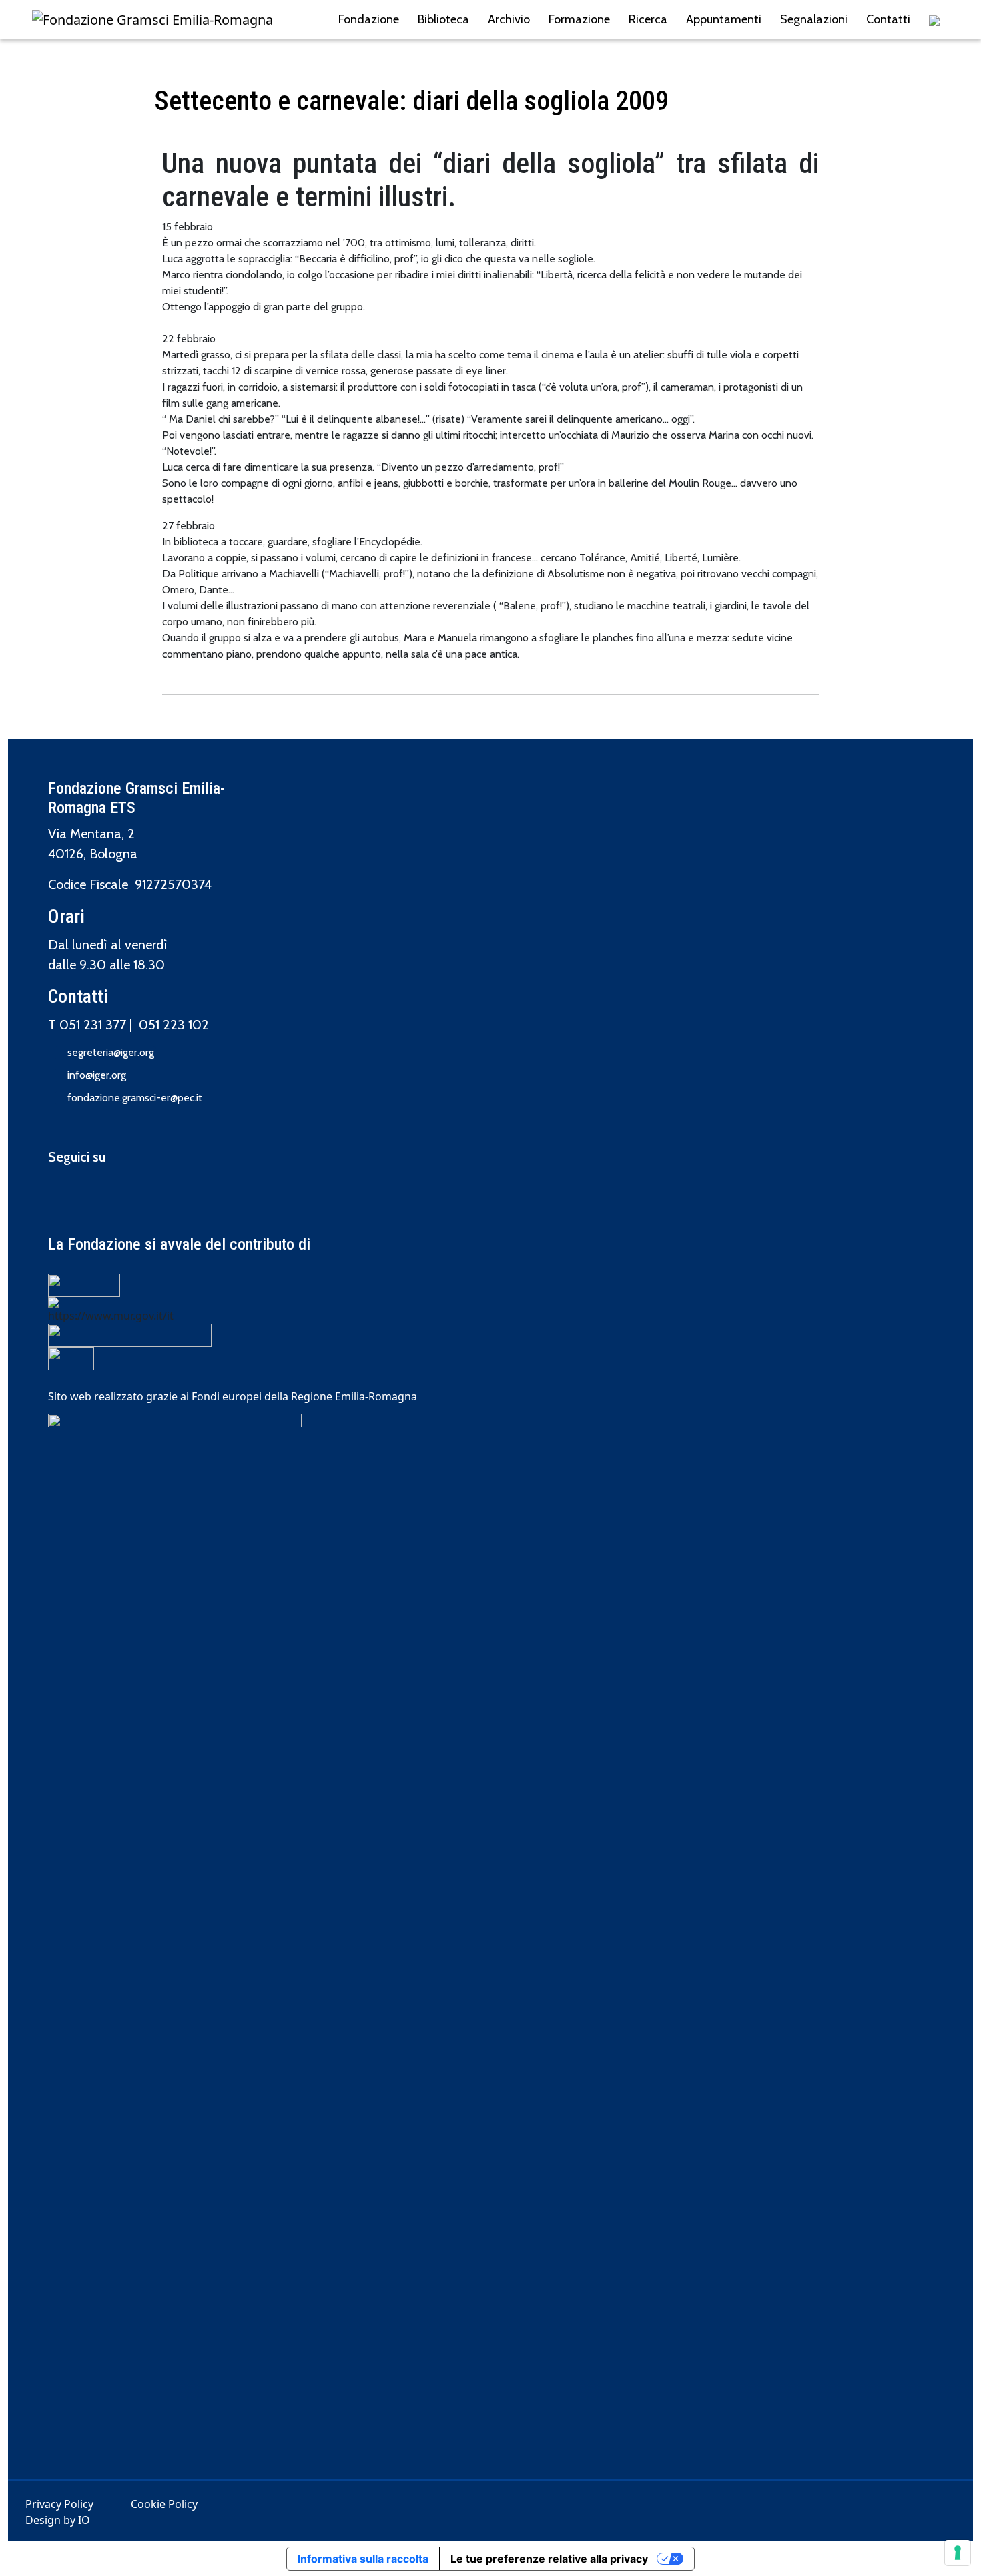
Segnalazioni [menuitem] (814, 19)
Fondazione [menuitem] (369, 19)
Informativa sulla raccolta (363, 2559)
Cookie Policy (164, 2504)
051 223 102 (174, 1025)
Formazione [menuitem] (579, 19)
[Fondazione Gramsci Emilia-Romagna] (152, 20)
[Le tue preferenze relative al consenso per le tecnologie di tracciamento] (958, 2553)
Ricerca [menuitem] (648, 19)
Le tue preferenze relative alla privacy (549, 2559)
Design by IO (58, 2520)
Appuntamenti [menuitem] (724, 19)
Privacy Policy (59, 2504)
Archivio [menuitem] (509, 19)
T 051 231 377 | (93, 1025)
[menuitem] (934, 20)
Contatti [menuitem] (888, 19)
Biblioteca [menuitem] (443, 19)
